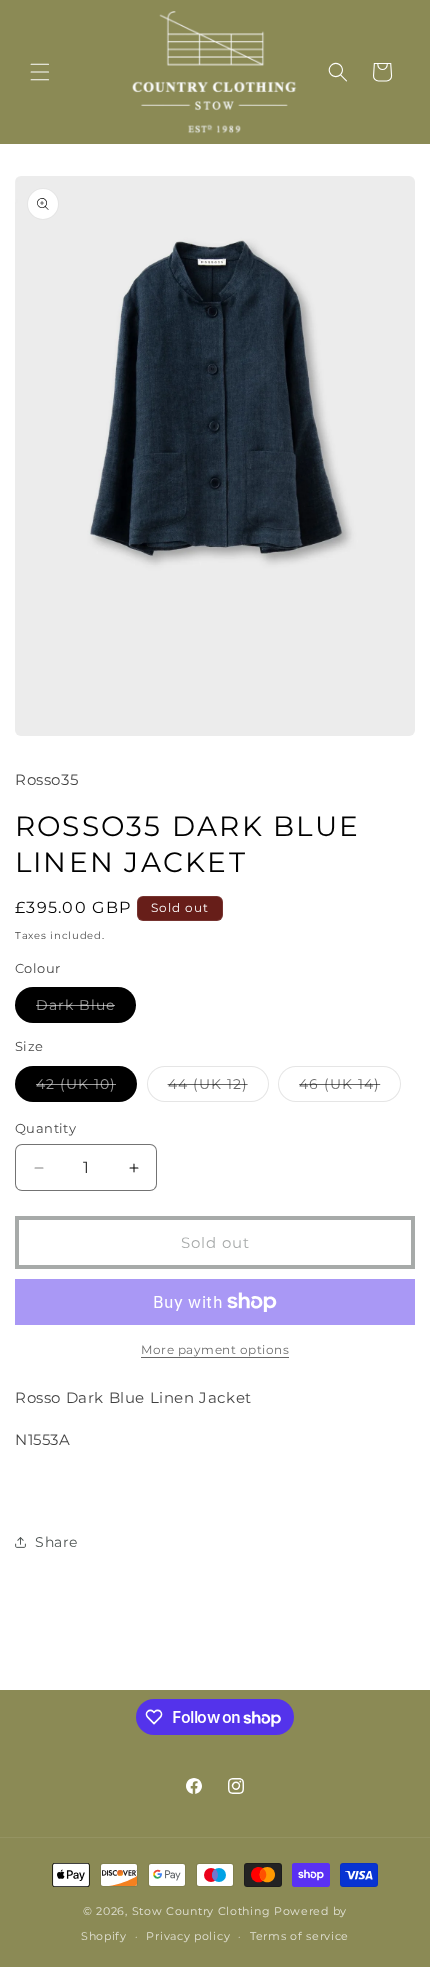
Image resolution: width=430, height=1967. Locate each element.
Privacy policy (188, 1936)
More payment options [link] (215, 1349)
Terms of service (299, 1936)
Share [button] (56, 1542)
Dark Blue (86, 1009)
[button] (40, 72)
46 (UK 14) (350, 1088)
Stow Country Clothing (201, 1911)
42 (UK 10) (86, 1088)
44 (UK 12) (218, 1088)
